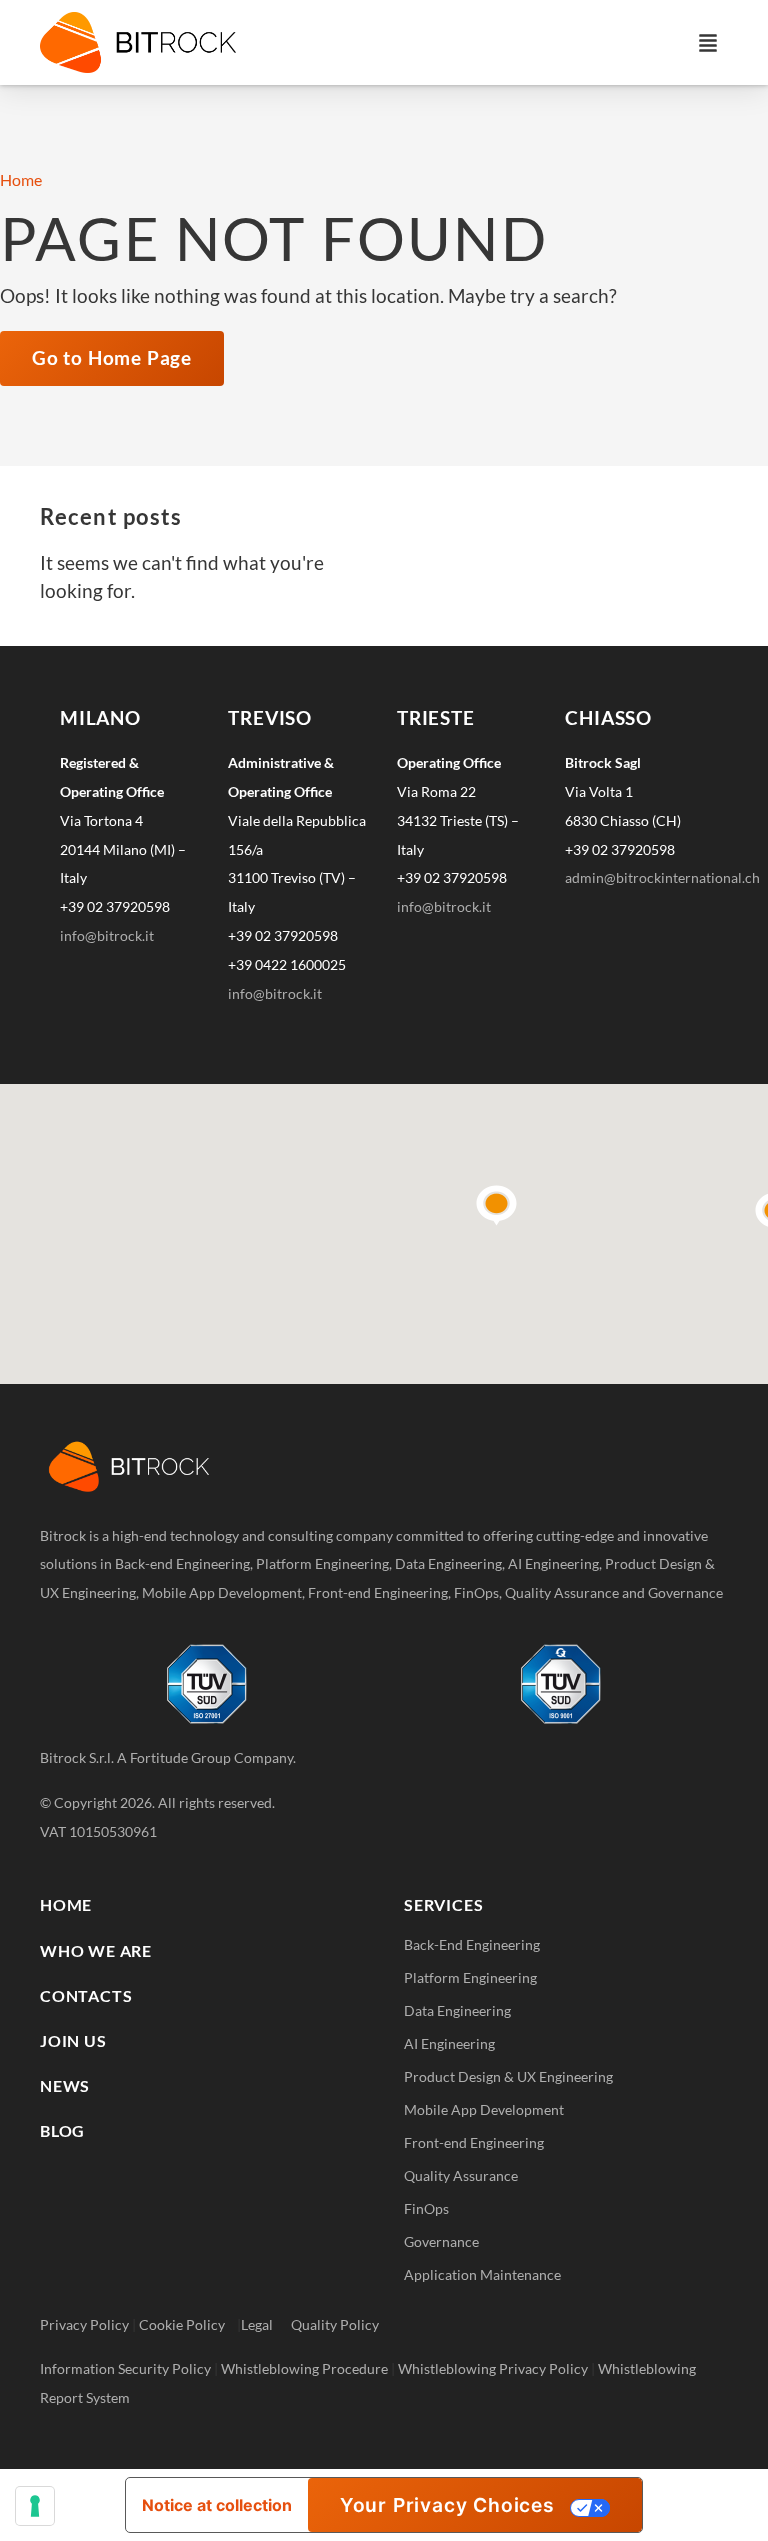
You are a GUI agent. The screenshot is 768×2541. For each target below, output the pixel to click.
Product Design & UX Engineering (508, 2076)
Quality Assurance (461, 2175)
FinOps (426, 2208)
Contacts (86, 1995)
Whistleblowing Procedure (304, 2368)
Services (443, 1904)
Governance (441, 2241)
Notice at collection (217, 2505)
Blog (62, 2130)
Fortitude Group (180, 1757)
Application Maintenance (482, 2274)
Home (21, 179)
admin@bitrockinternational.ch (662, 877)
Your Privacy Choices (447, 2505)
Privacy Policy (84, 2324)
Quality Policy (335, 2324)
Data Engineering (457, 2010)
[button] (708, 43)
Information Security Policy (125, 2368)
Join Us (73, 2040)
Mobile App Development (484, 2109)
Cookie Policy (188, 2324)
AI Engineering (449, 2043)
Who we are (96, 1950)
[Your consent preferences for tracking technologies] (35, 2506)
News (65, 2085)
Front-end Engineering (474, 2142)
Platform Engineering (470, 1977)
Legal (266, 2324)
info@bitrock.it (107, 935)
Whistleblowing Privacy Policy (493, 2368)
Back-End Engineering (472, 1944)
